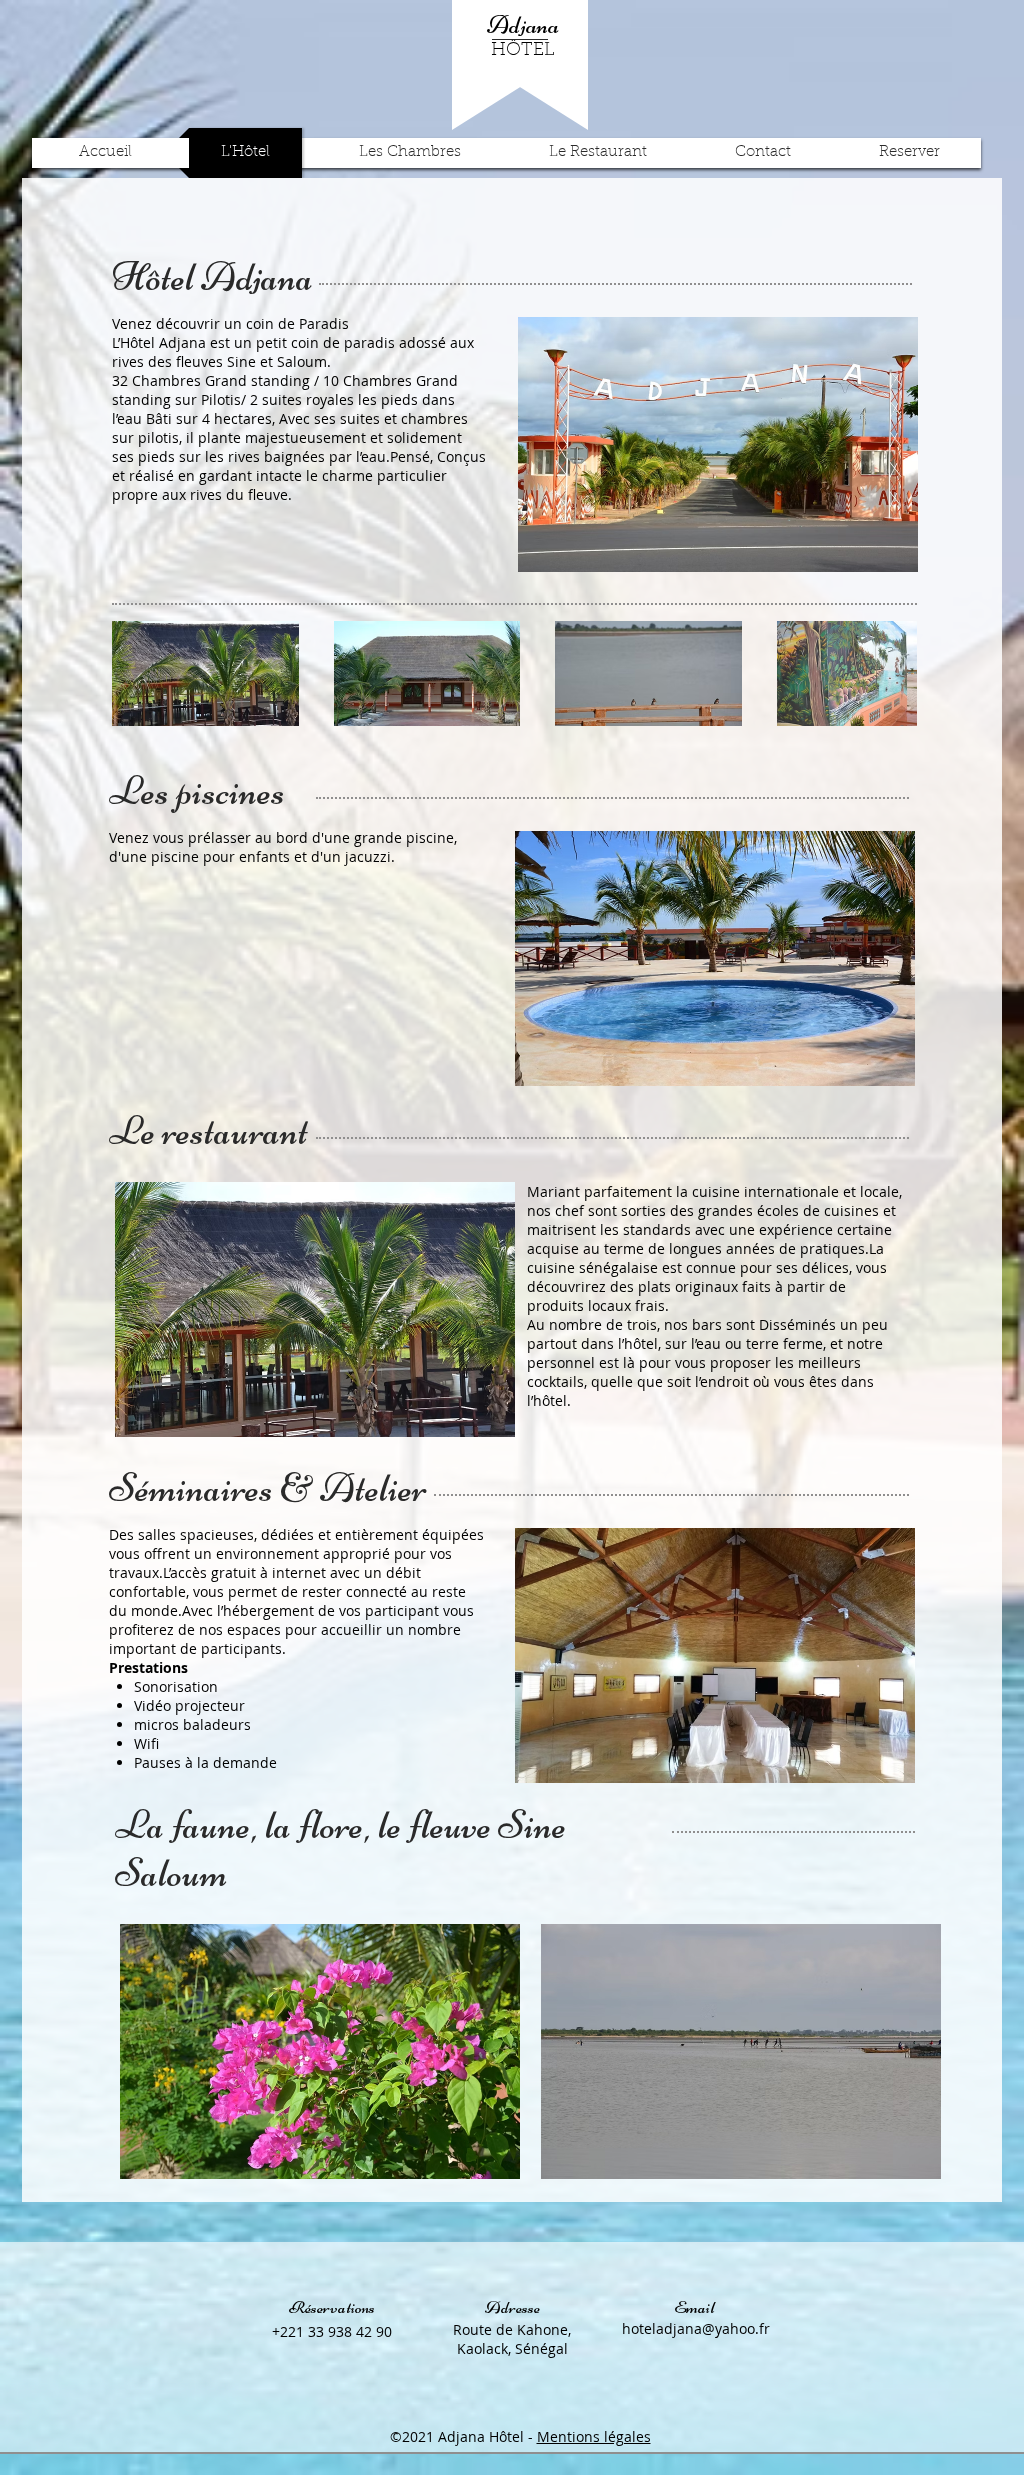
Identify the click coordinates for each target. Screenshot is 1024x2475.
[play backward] (137, 673)
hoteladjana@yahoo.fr (696, 2328)
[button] (718, 444)
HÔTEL (522, 51)
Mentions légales (594, 2436)
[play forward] (892, 673)
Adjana (523, 25)
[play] (888, 542)
